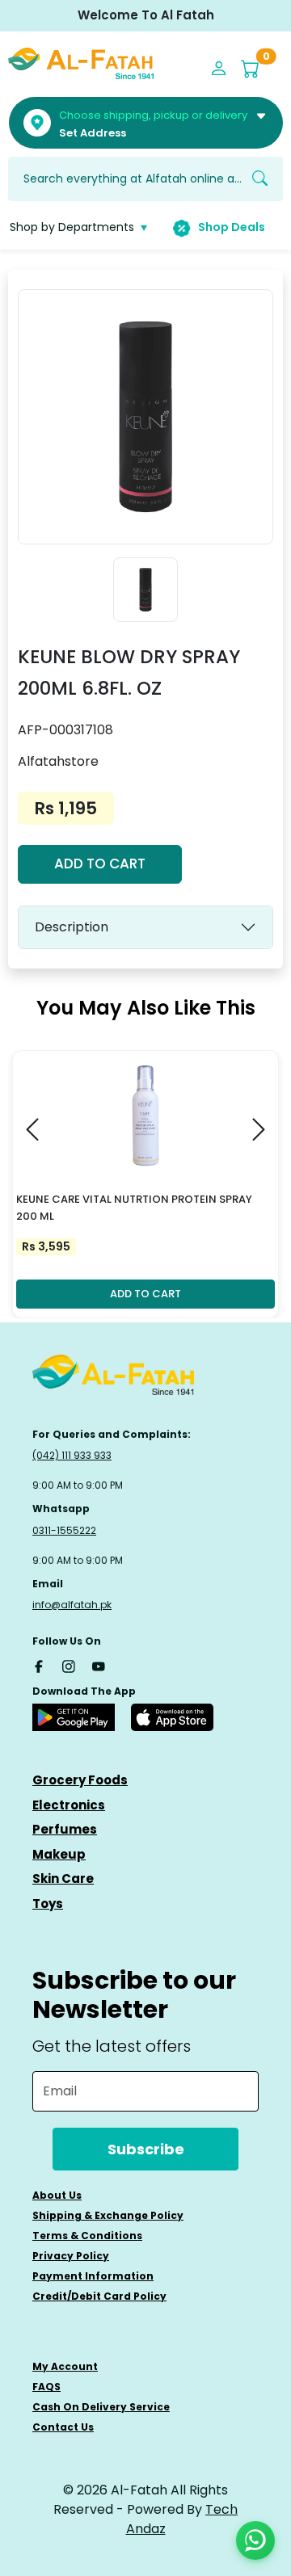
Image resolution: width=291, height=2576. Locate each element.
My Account (65, 2366)
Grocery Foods (80, 1780)
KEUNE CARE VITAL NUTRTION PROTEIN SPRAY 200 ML (134, 1208)
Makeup (59, 1854)
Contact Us (63, 2427)
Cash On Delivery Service (101, 2407)
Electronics (69, 1805)
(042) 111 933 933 (72, 1455)
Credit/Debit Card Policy (99, 2296)
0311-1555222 (64, 1530)
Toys (48, 1904)
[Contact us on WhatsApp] (255, 2540)
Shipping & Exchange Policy (108, 2215)
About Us (57, 2195)
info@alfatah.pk (72, 1605)
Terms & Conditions (87, 2236)
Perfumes (65, 1829)
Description (72, 927)
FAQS (46, 2387)
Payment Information (93, 2276)
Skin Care (63, 1878)
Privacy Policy (71, 2256)
